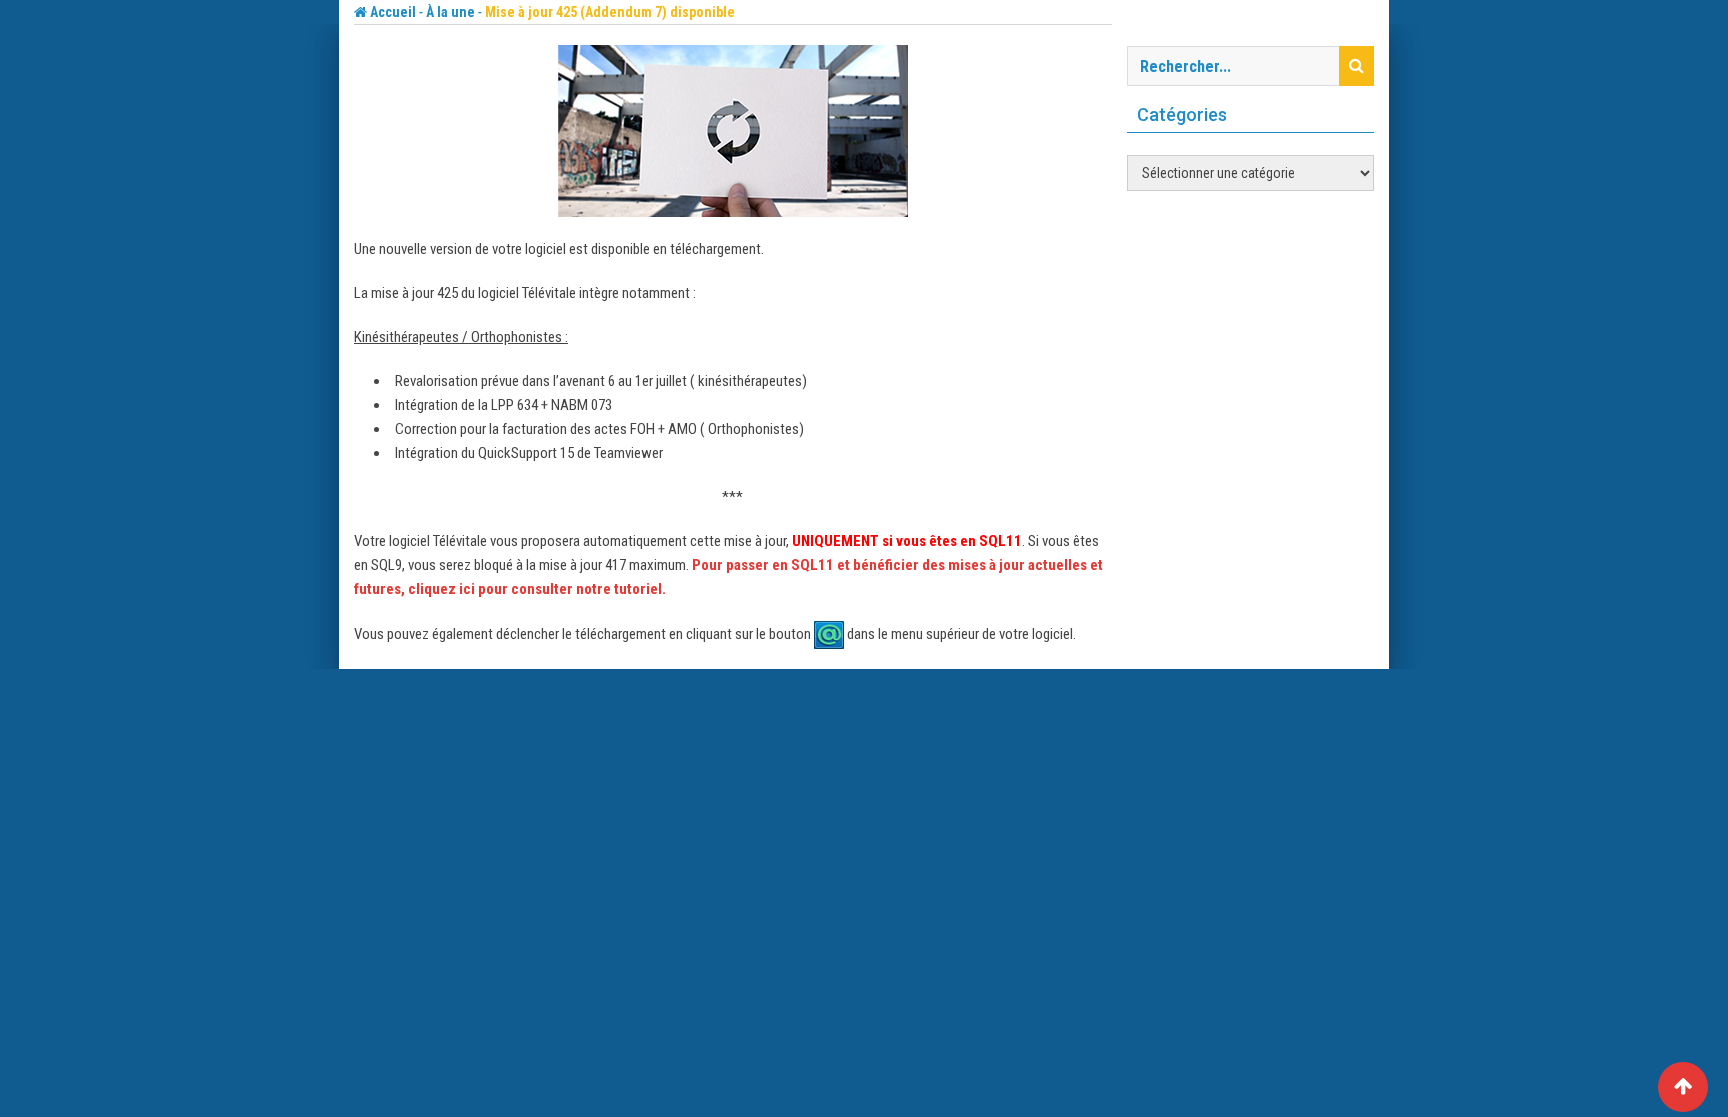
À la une (450, 12)
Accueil (391, 12)
